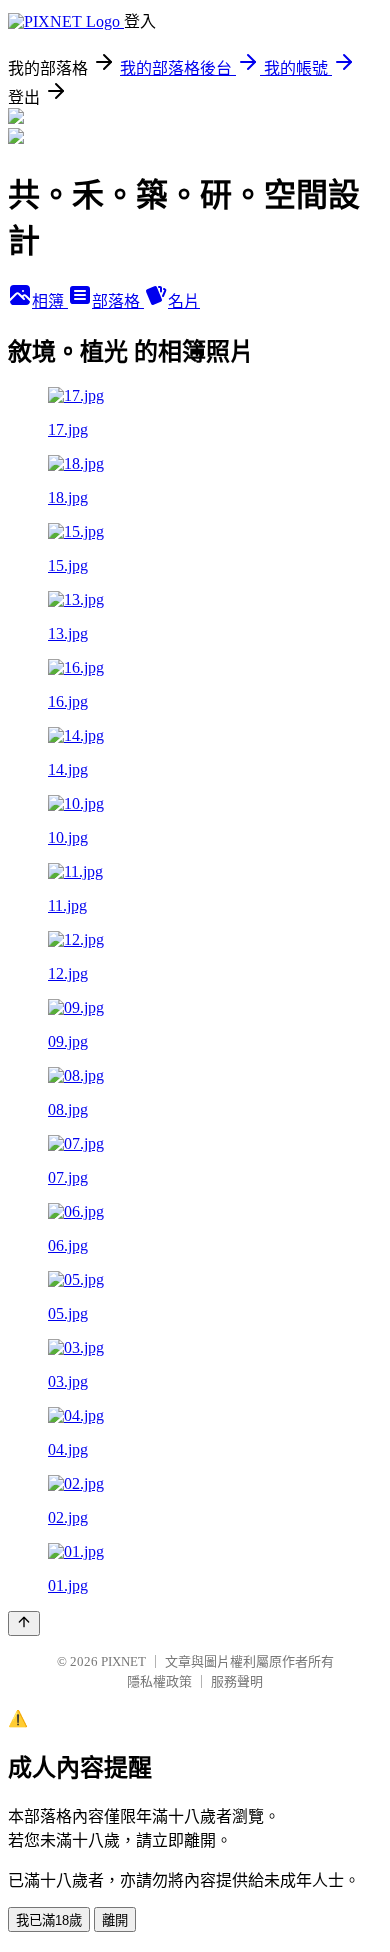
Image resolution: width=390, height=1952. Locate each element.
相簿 (50, 301)
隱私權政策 (159, 1681)
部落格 (118, 301)
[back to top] (24, 1623)
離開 (115, 1920)
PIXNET (123, 1661)
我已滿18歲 (49, 1920)
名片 (184, 301)
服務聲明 (237, 1681)
